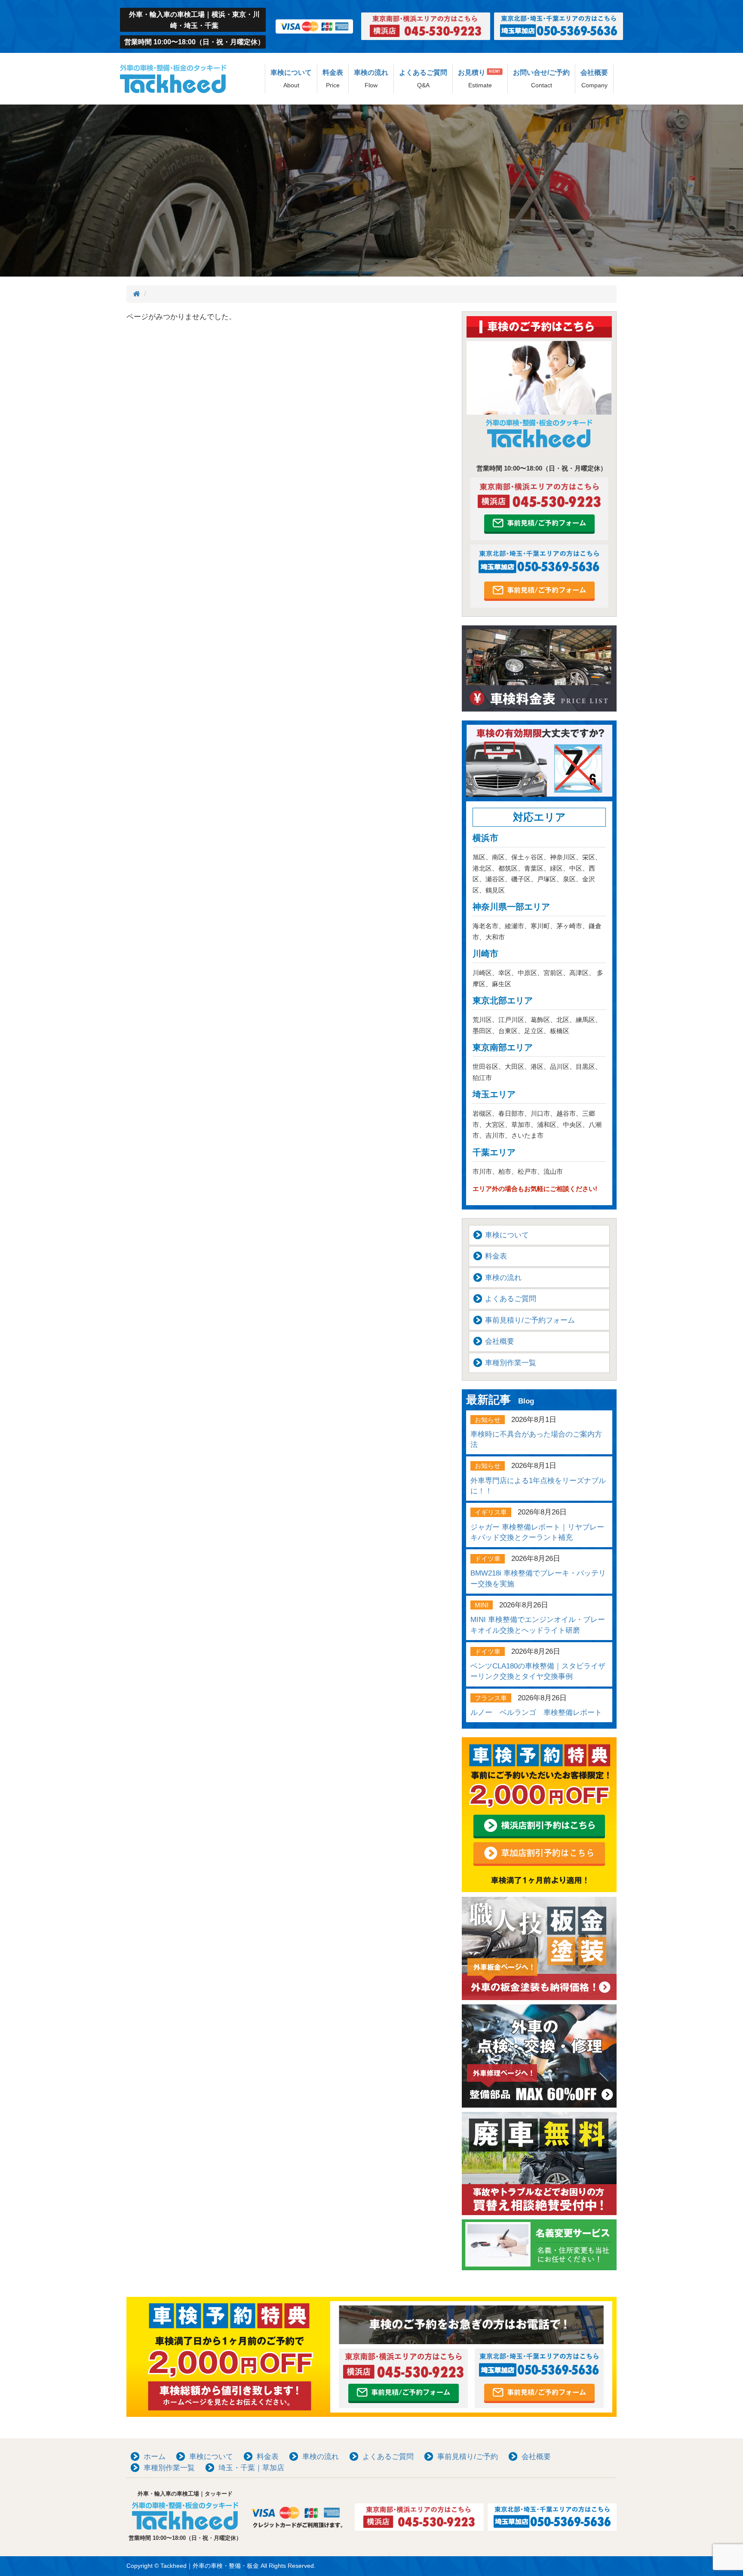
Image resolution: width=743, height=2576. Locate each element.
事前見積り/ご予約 (468, 2457)
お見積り (479, 79)
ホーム (155, 2457)
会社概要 (594, 79)
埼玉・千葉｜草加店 (251, 2468)
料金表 (333, 79)
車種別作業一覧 (511, 1363)
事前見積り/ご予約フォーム (530, 1320)
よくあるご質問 (423, 79)
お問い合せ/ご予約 (541, 79)
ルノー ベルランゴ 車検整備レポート (536, 1713)
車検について (291, 79)
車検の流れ (371, 79)
